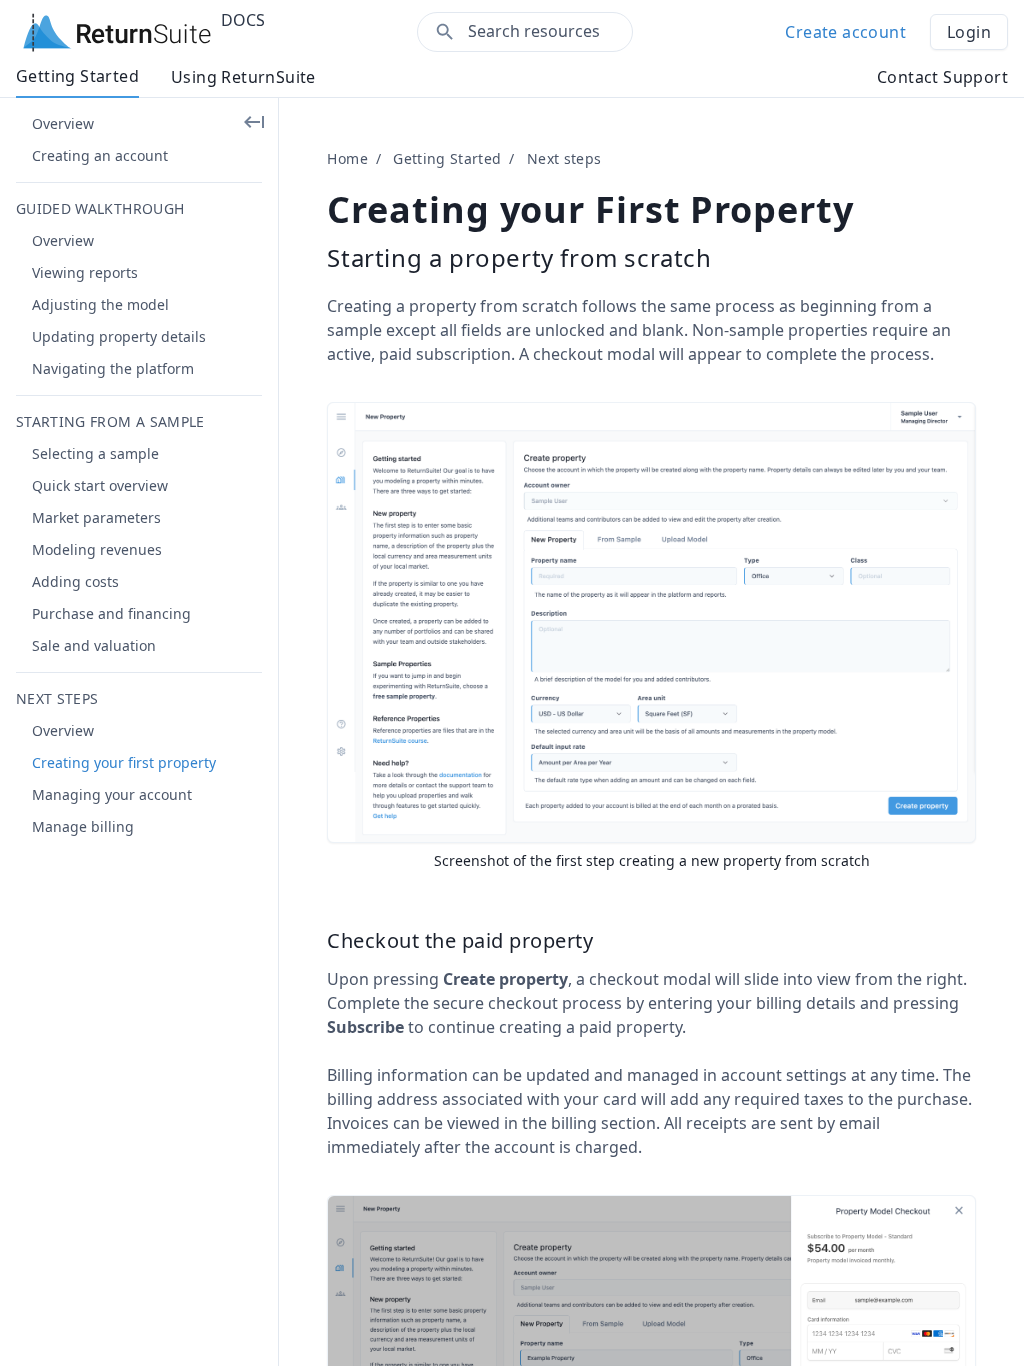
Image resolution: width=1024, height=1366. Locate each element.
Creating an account (100, 155)
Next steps (564, 158)
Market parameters (96, 517)
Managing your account (112, 794)
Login (969, 32)
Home (347, 158)
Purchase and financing (111, 613)
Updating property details (119, 336)
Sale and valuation (94, 645)
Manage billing (83, 826)
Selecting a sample (95, 453)
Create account (845, 32)
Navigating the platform (113, 368)
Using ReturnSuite (243, 77)
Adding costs (75, 581)
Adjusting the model (100, 304)
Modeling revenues (97, 549)
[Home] (117, 32)
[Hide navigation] (254, 122)
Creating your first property (124, 762)
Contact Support (942, 77)
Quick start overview (100, 485)
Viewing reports (85, 272)
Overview (63, 123)
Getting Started (77, 76)
